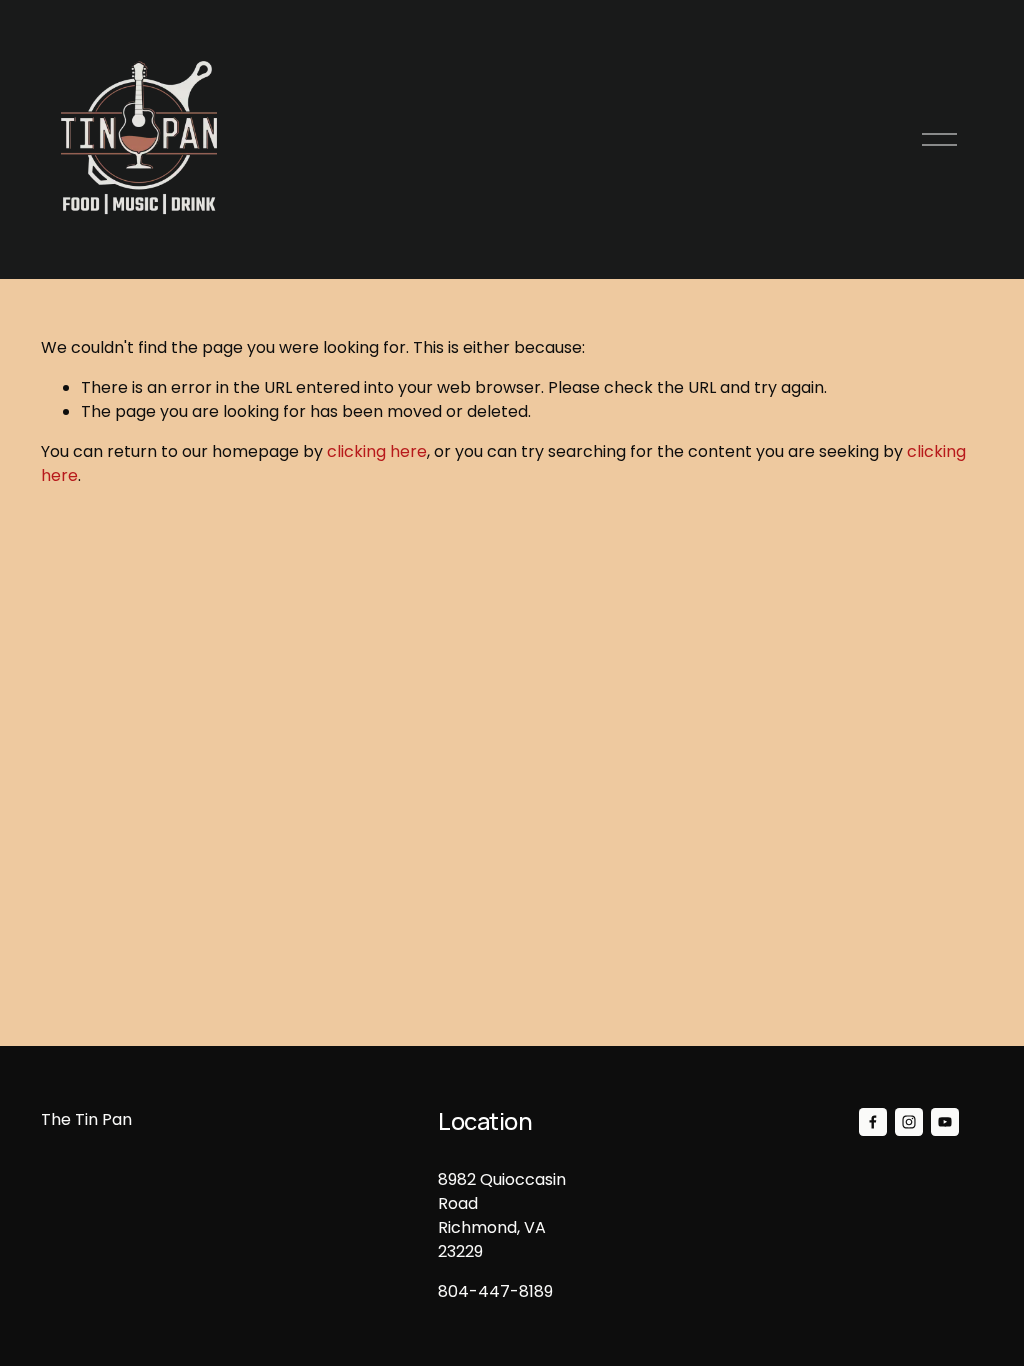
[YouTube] (945, 1122)
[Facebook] (873, 1122)
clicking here (377, 451)
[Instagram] (909, 1122)
